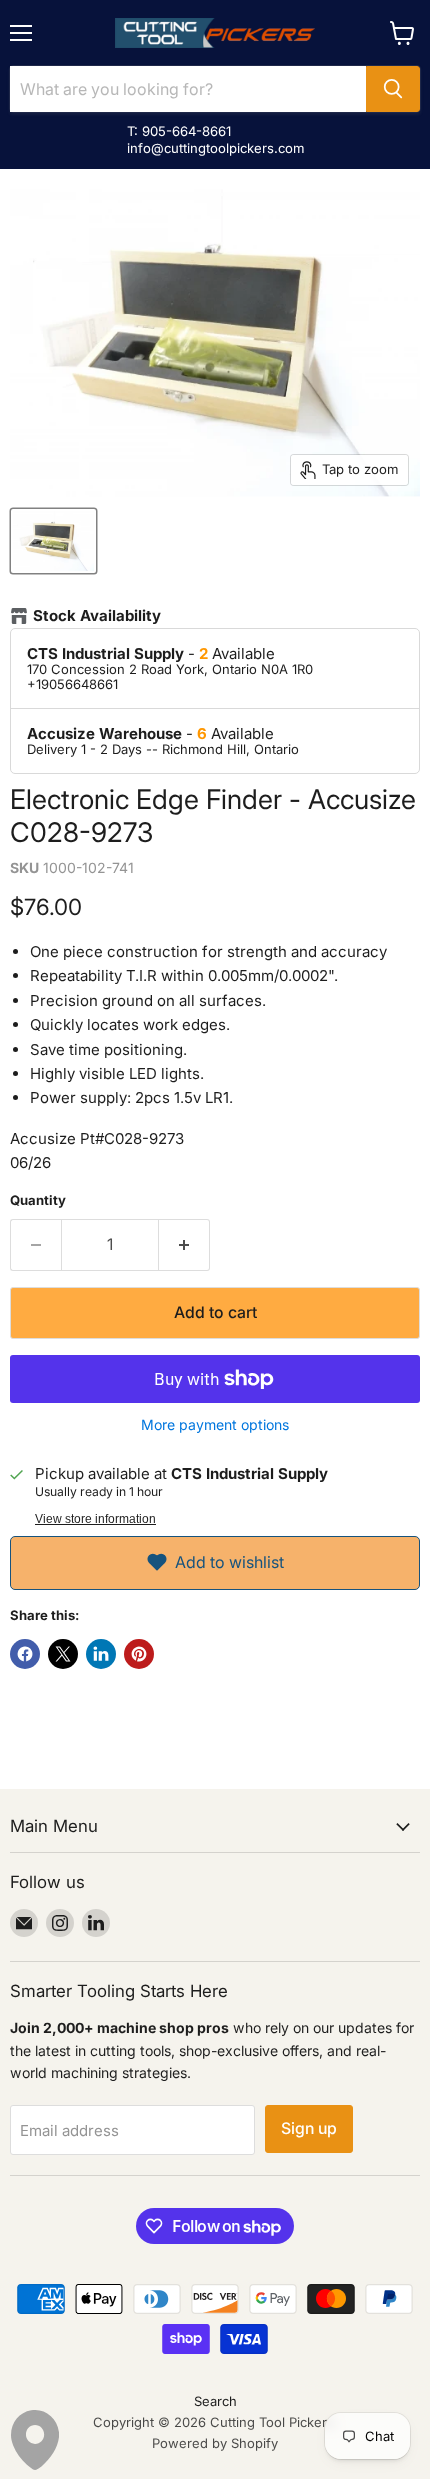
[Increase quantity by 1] (184, 1245)
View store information (95, 1519)
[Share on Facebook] (25, 1654)
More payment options (215, 1425)
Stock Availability (97, 616)
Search (215, 2401)
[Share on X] (63, 1654)
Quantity (38, 1200)
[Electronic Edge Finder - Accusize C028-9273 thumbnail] (53, 541)
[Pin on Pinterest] (139, 1654)
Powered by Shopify (215, 2443)
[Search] (393, 89)
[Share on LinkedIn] (101, 1654)
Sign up (309, 2128)
